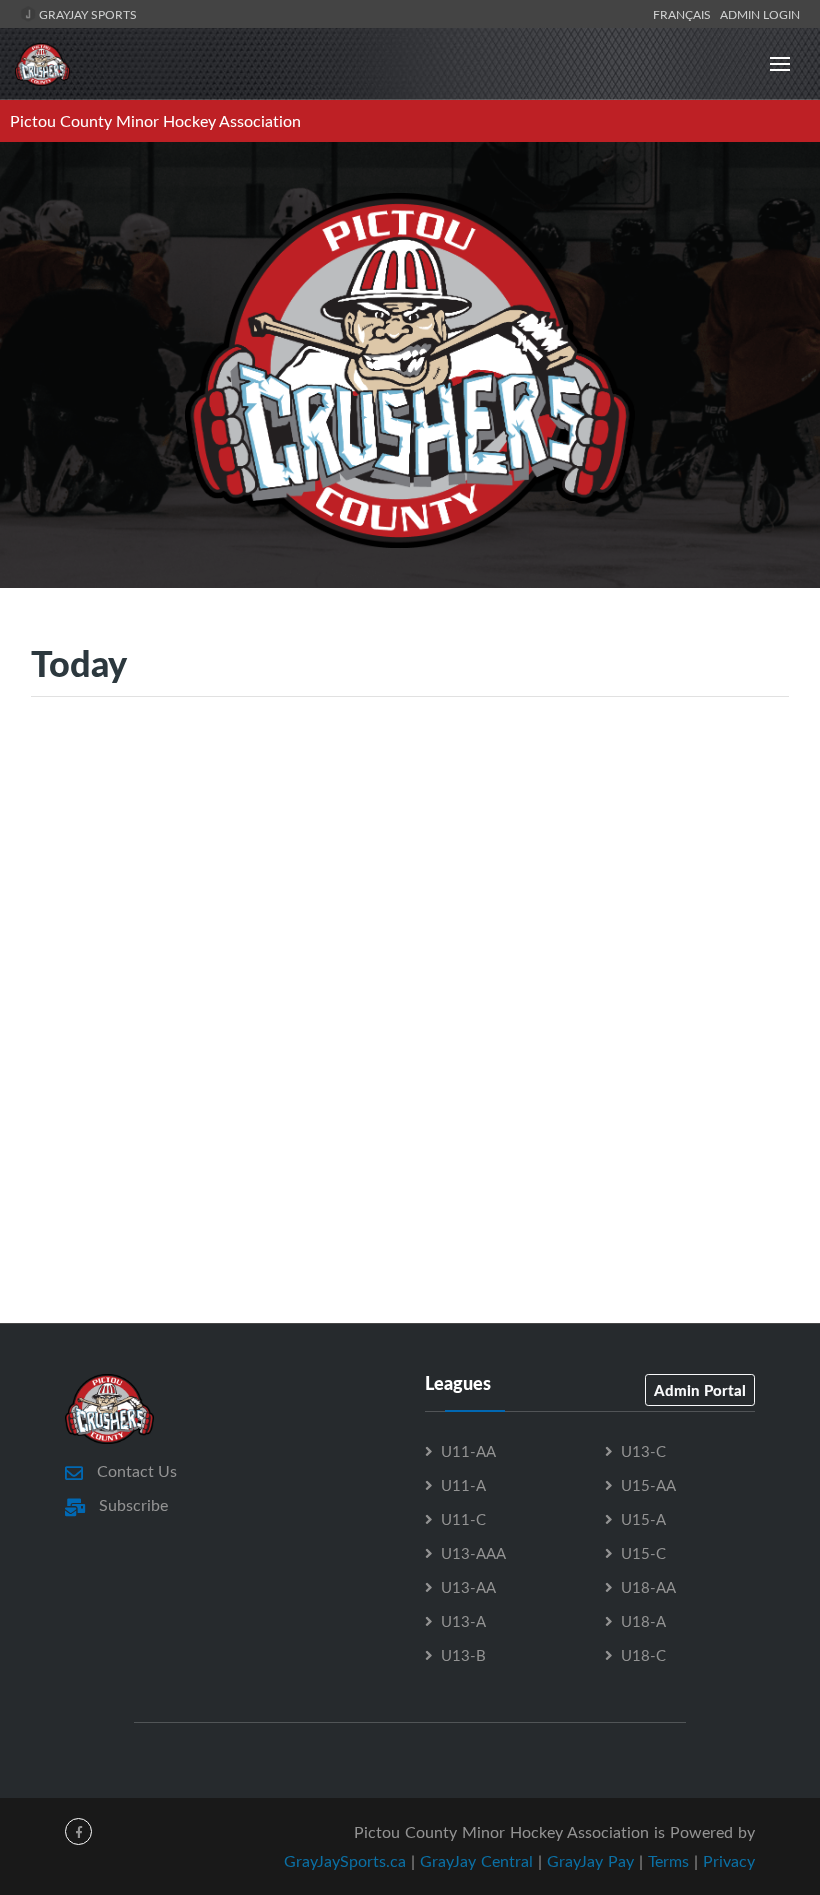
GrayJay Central (476, 1861)
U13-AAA (473, 1553)
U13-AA (468, 1587)
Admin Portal (700, 1390)
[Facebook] (78, 1831)
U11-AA (468, 1451)
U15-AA (648, 1485)
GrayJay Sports (86, 14)
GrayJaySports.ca (345, 1861)
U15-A (643, 1519)
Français (685, 14)
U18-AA (648, 1587)
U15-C (643, 1553)
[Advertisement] (410, 907)
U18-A (643, 1621)
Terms (668, 1861)
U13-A (463, 1621)
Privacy (729, 1861)
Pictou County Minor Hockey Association (155, 121)
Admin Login (760, 14)
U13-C (643, 1451)
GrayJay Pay (590, 1861)
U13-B (463, 1655)
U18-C (643, 1655)
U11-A (463, 1485)
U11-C (463, 1519)
